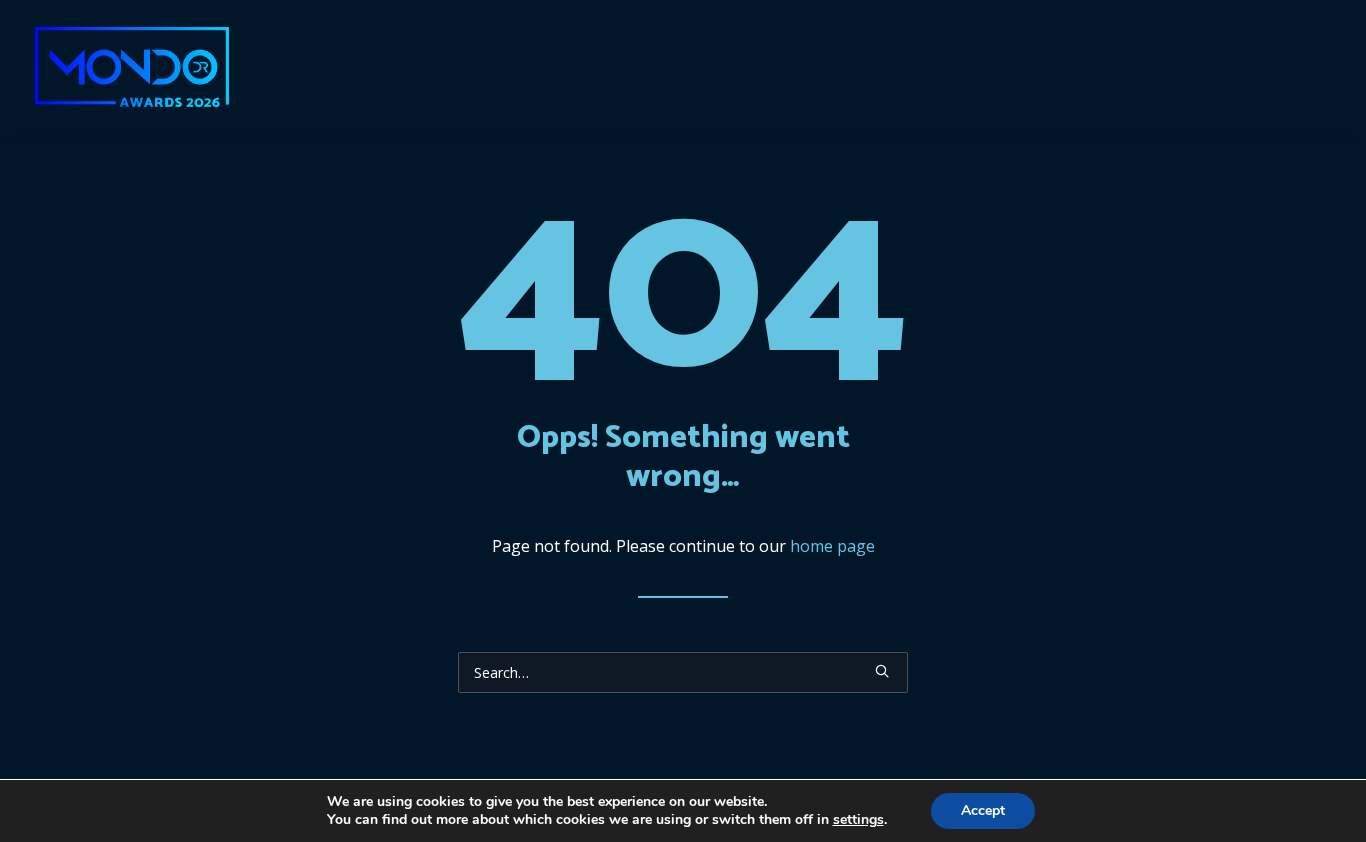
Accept (983, 810)
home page (832, 546)
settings (858, 820)
